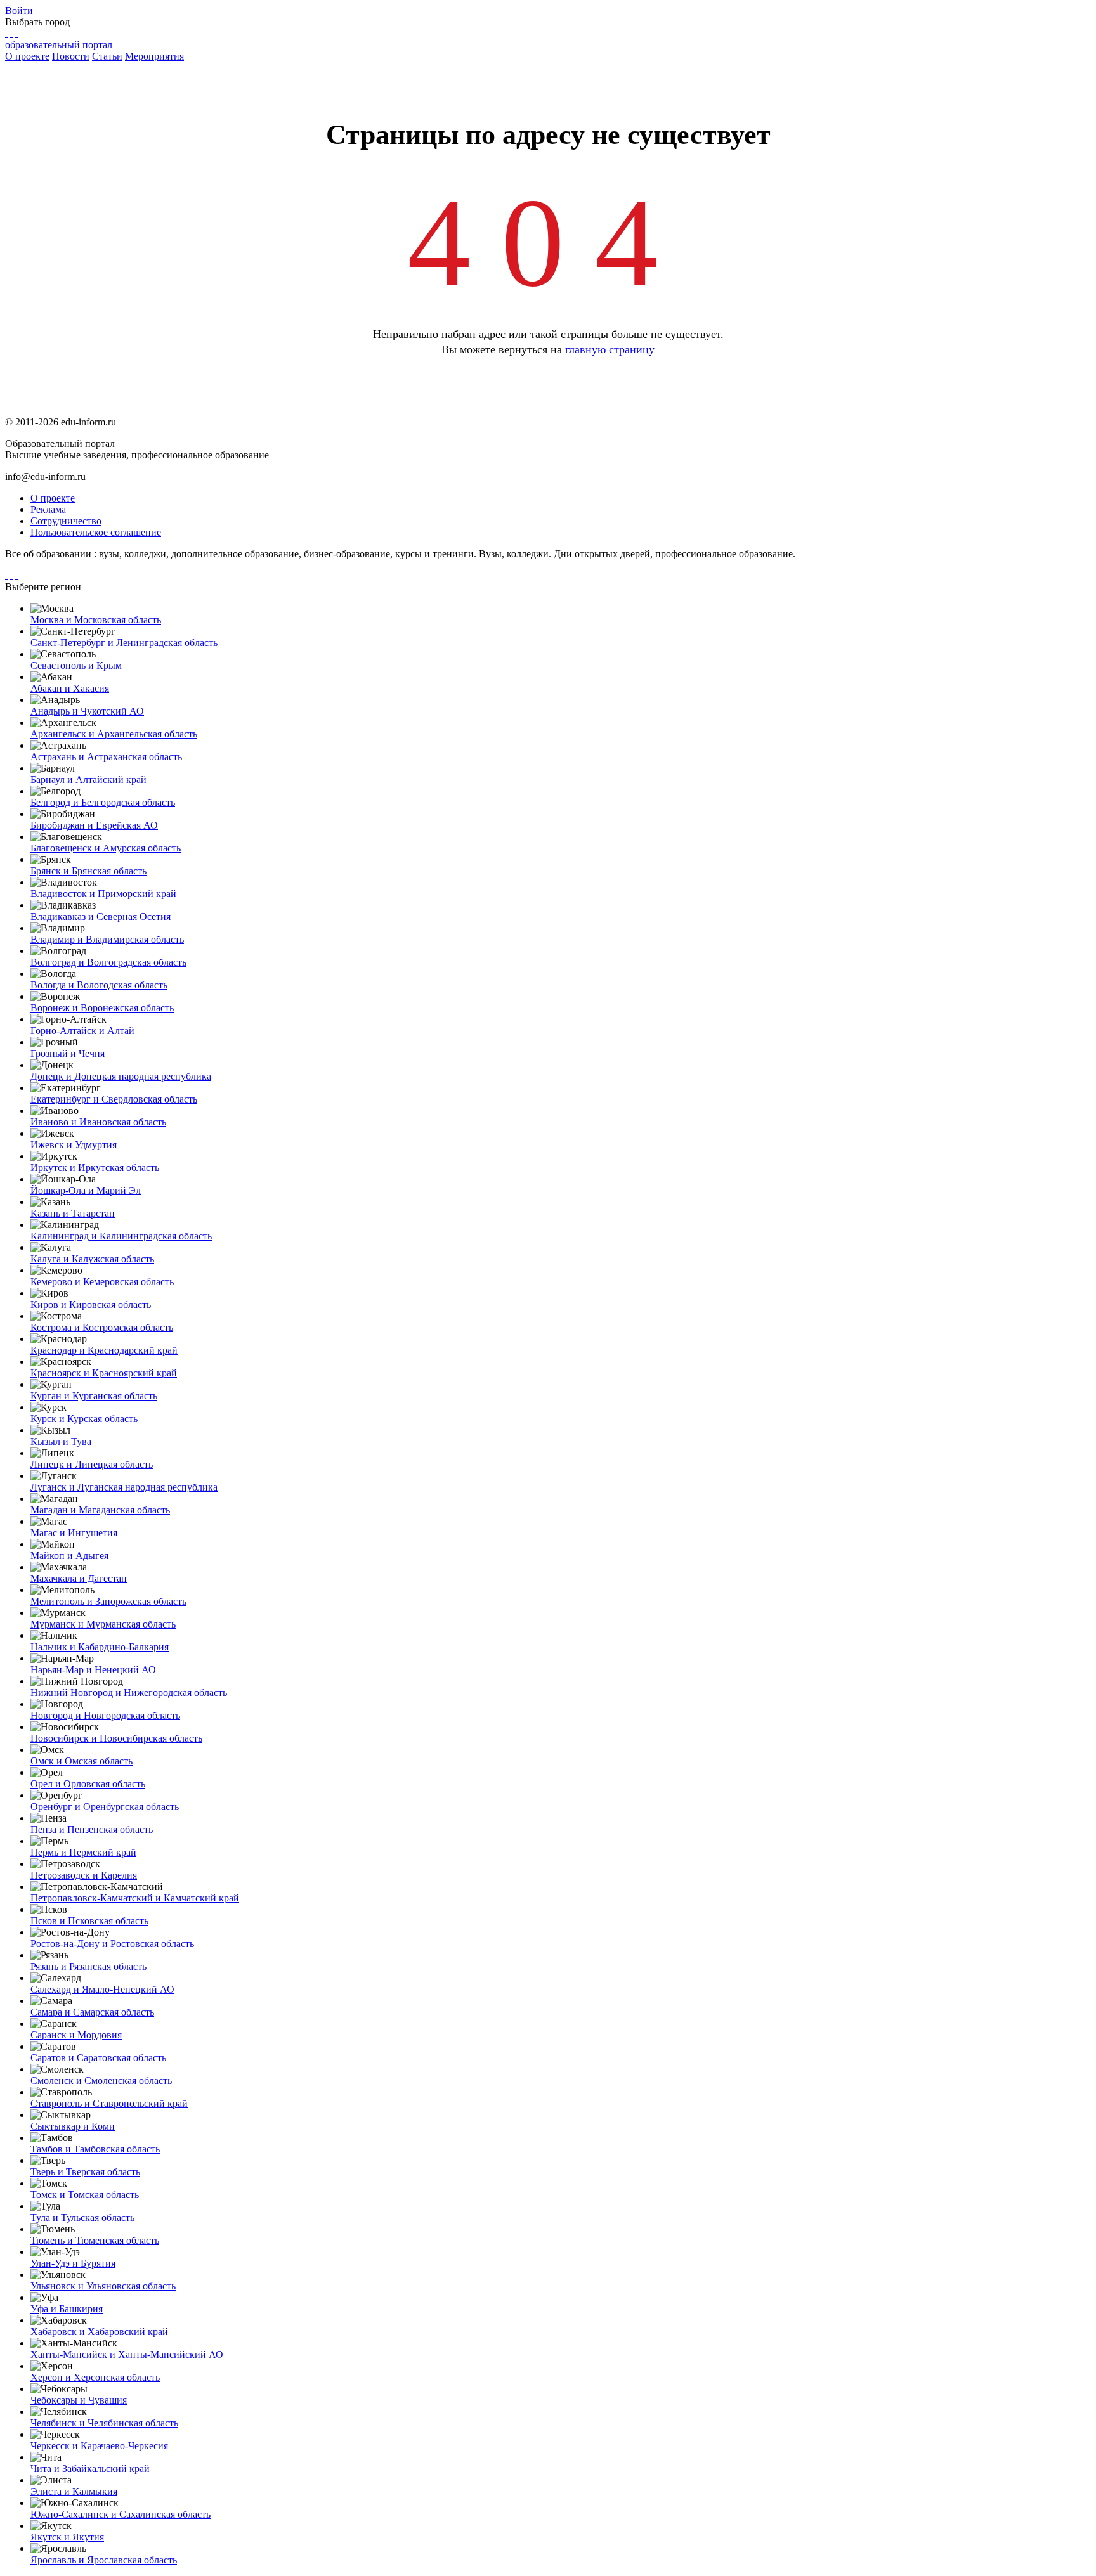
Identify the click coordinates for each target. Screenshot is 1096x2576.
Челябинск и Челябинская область (104, 2423)
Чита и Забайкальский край (90, 2469)
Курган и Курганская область (94, 1396)
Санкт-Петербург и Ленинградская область (124, 643)
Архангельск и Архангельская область (114, 734)
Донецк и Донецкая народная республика (121, 1076)
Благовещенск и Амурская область (106, 848)
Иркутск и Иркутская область (95, 1168)
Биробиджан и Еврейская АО (94, 825)
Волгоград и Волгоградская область (108, 962)
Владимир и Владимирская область (107, 939)
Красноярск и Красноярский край (104, 1373)
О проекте (27, 56)
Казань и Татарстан (73, 1213)
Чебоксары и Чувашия (79, 2400)
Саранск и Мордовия (76, 2035)
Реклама (48, 509)
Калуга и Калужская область (92, 1259)
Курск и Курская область (84, 1419)
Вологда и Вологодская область (99, 985)
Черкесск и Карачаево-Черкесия (99, 2446)
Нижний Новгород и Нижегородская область (129, 1693)
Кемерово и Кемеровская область (102, 1282)
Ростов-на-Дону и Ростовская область (112, 1944)
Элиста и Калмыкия (74, 2491)
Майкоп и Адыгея (69, 1556)
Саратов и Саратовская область (98, 2058)
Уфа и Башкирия (67, 2309)
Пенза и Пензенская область (92, 1829)
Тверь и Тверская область (85, 2172)
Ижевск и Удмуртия (74, 1145)
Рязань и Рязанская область (88, 1966)
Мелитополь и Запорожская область (108, 1601)
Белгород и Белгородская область (103, 802)
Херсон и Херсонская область (95, 2377)
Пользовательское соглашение (96, 532)
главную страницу (610, 349)
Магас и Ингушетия (74, 1533)
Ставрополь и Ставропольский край (109, 2103)
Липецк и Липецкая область (92, 1464)
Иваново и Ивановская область (98, 1122)
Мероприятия (154, 56)
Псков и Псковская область (89, 1921)
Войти (19, 10)
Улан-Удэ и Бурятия (73, 2263)
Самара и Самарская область (92, 2012)
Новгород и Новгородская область (105, 1715)
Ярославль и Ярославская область (104, 2560)
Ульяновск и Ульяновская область (103, 2286)
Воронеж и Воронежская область (102, 1008)
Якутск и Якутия (67, 2537)
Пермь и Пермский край (83, 1852)
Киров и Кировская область (91, 1304)
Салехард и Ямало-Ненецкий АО (102, 1989)
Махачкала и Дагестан (79, 1578)
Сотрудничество (66, 521)
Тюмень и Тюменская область (95, 2240)
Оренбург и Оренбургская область (105, 1807)
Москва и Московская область (96, 620)
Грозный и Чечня (68, 1053)
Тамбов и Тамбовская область (95, 2149)
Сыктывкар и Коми (73, 2126)
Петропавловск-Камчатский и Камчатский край (135, 1898)
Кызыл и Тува (61, 1441)
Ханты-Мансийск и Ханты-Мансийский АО (127, 2354)
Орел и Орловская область (88, 1784)
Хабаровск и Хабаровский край (99, 2332)
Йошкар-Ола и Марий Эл (86, 1190)
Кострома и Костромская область (102, 1327)
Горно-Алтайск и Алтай (82, 1031)
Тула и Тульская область (82, 2217)
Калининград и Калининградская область (121, 1236)
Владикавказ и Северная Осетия (101, 916)
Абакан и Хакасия (70, 688)
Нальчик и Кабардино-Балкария (100, 1647)
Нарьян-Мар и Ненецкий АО (93, 1670)
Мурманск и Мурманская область (103, 1624)
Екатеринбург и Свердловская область (114, 1099)
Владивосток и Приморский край (103, 894)
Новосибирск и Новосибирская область (116, 1738)
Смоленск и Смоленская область (101, 2081)
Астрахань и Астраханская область (106, 757)
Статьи (107, 56)
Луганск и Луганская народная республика (124, 1487)
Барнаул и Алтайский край (88, 780)
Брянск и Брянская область (88, 871)
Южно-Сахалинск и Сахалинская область (121, 2514)
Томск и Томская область (85, 2195)
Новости (71, 56)
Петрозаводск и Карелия (84, 1875)
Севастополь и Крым (76, 665)
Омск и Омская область (82, 1761)
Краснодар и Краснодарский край (104, 1350)
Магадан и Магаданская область (100, 1510)
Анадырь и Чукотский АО (87, 711)
